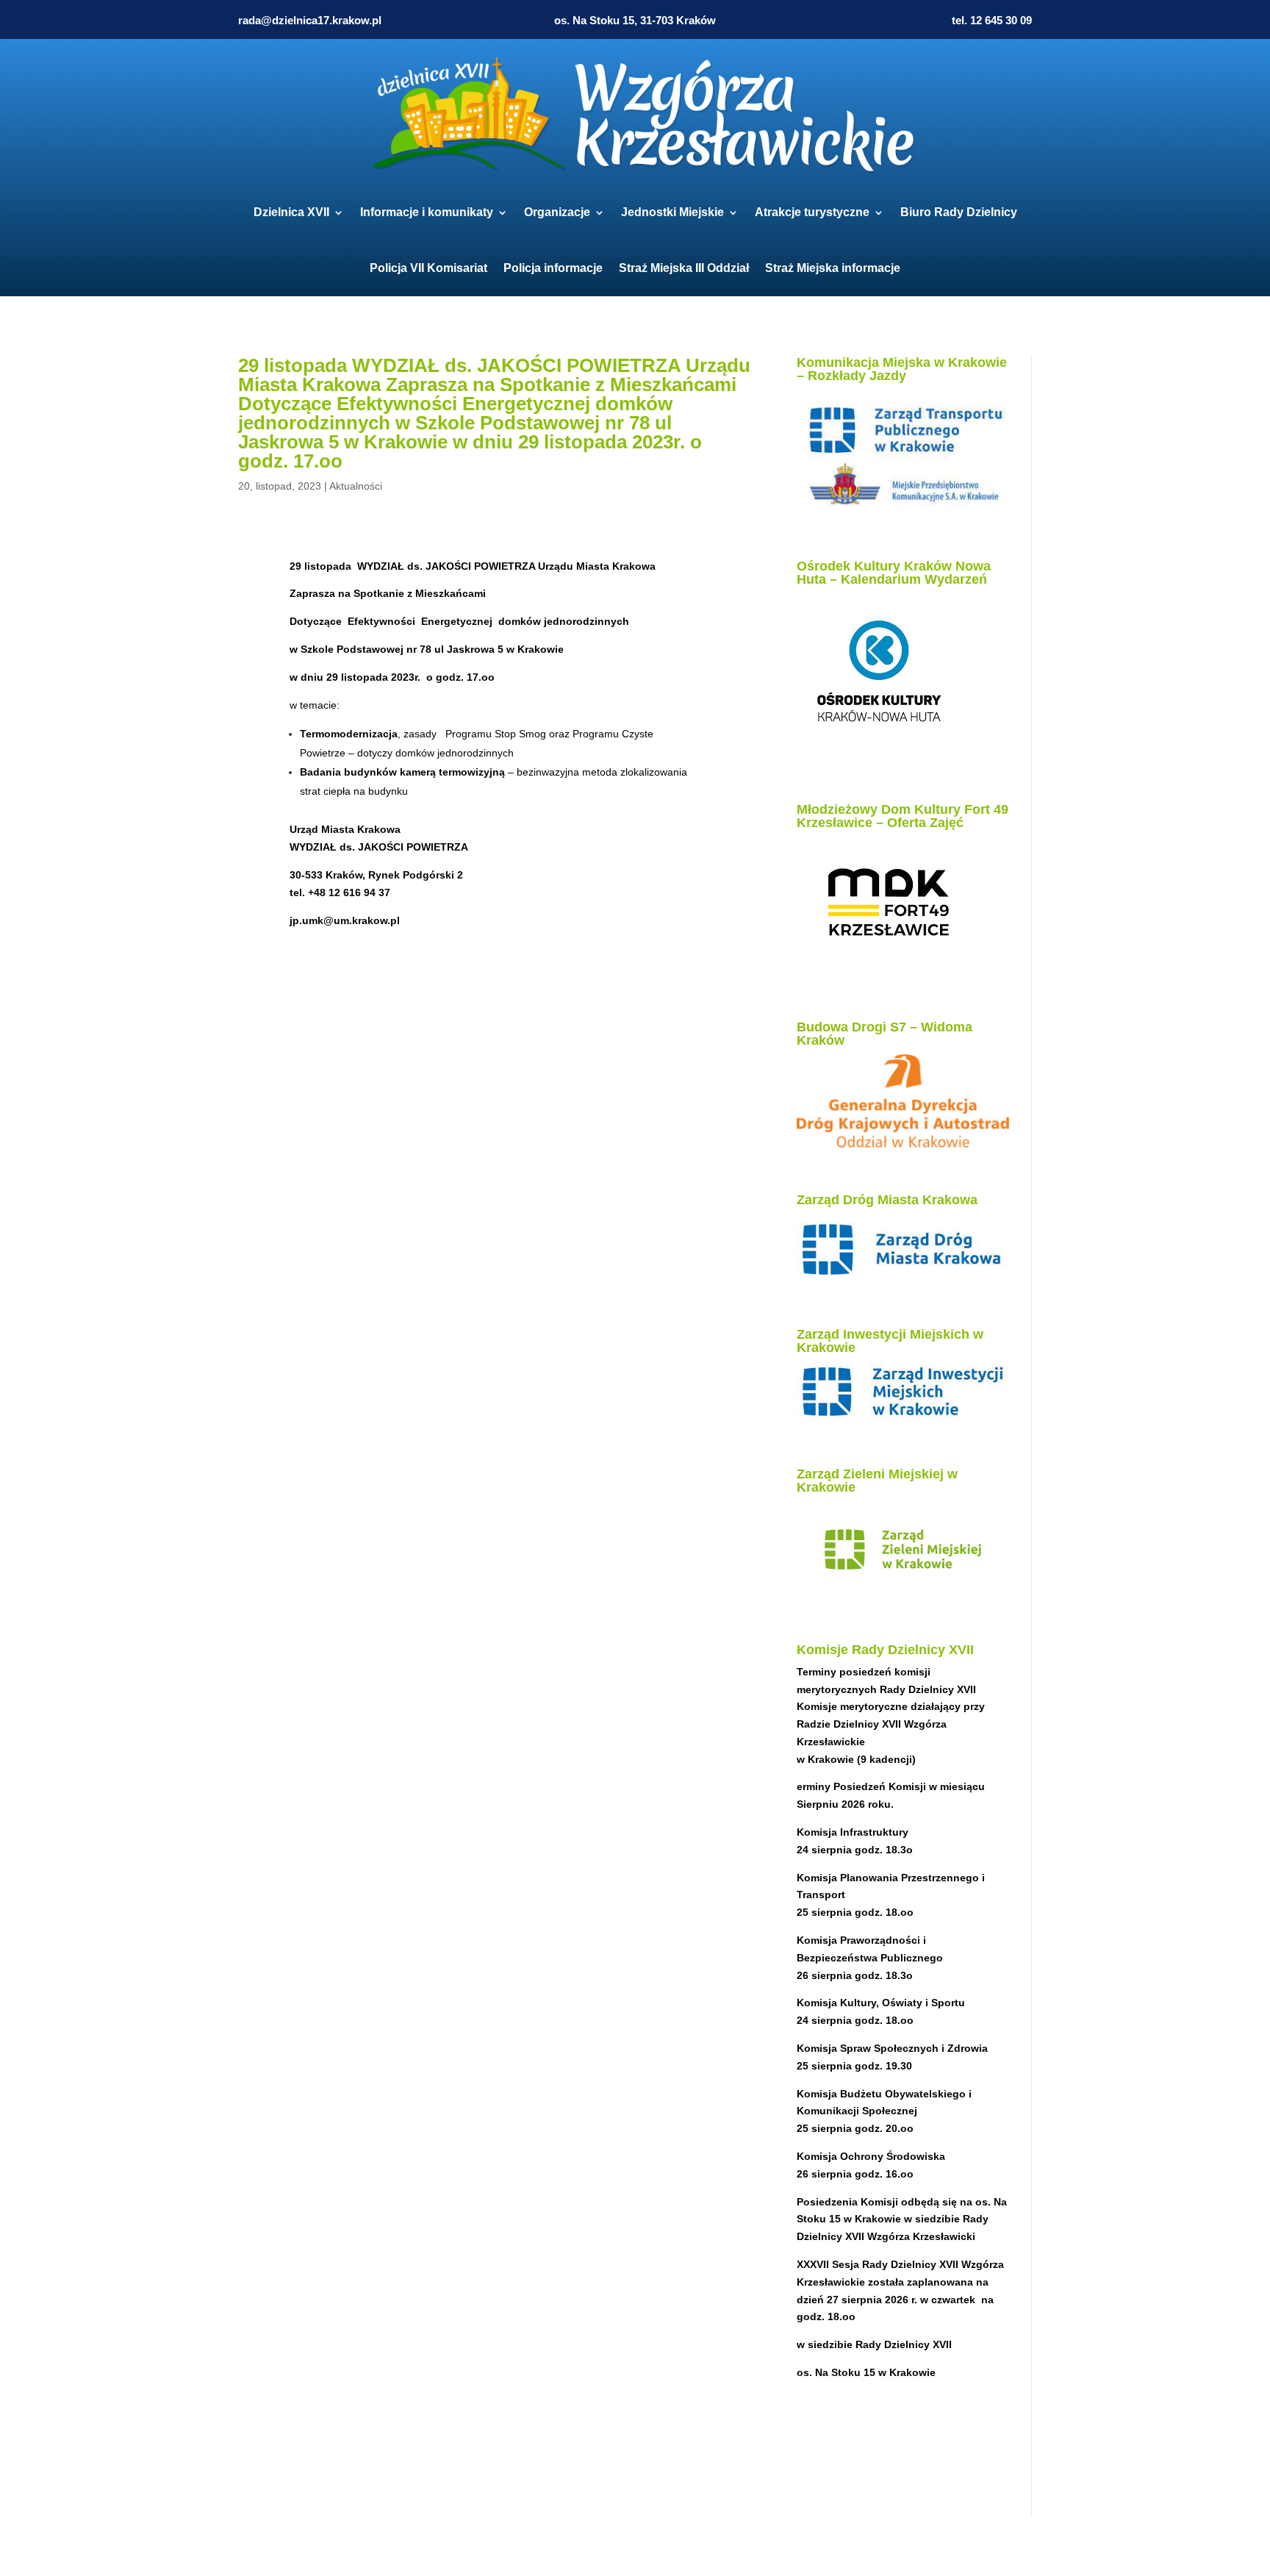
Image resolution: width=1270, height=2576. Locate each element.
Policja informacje (553, 268)
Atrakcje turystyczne (812, 212)
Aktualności (356, 486)
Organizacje (557, 212)
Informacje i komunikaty (427, 212)
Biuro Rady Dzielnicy (959, 212)
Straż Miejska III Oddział (684, 268)
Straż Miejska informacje (833, 268)
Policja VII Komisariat (428, 268)
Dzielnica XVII (291, 212)
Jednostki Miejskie (672, 212)
